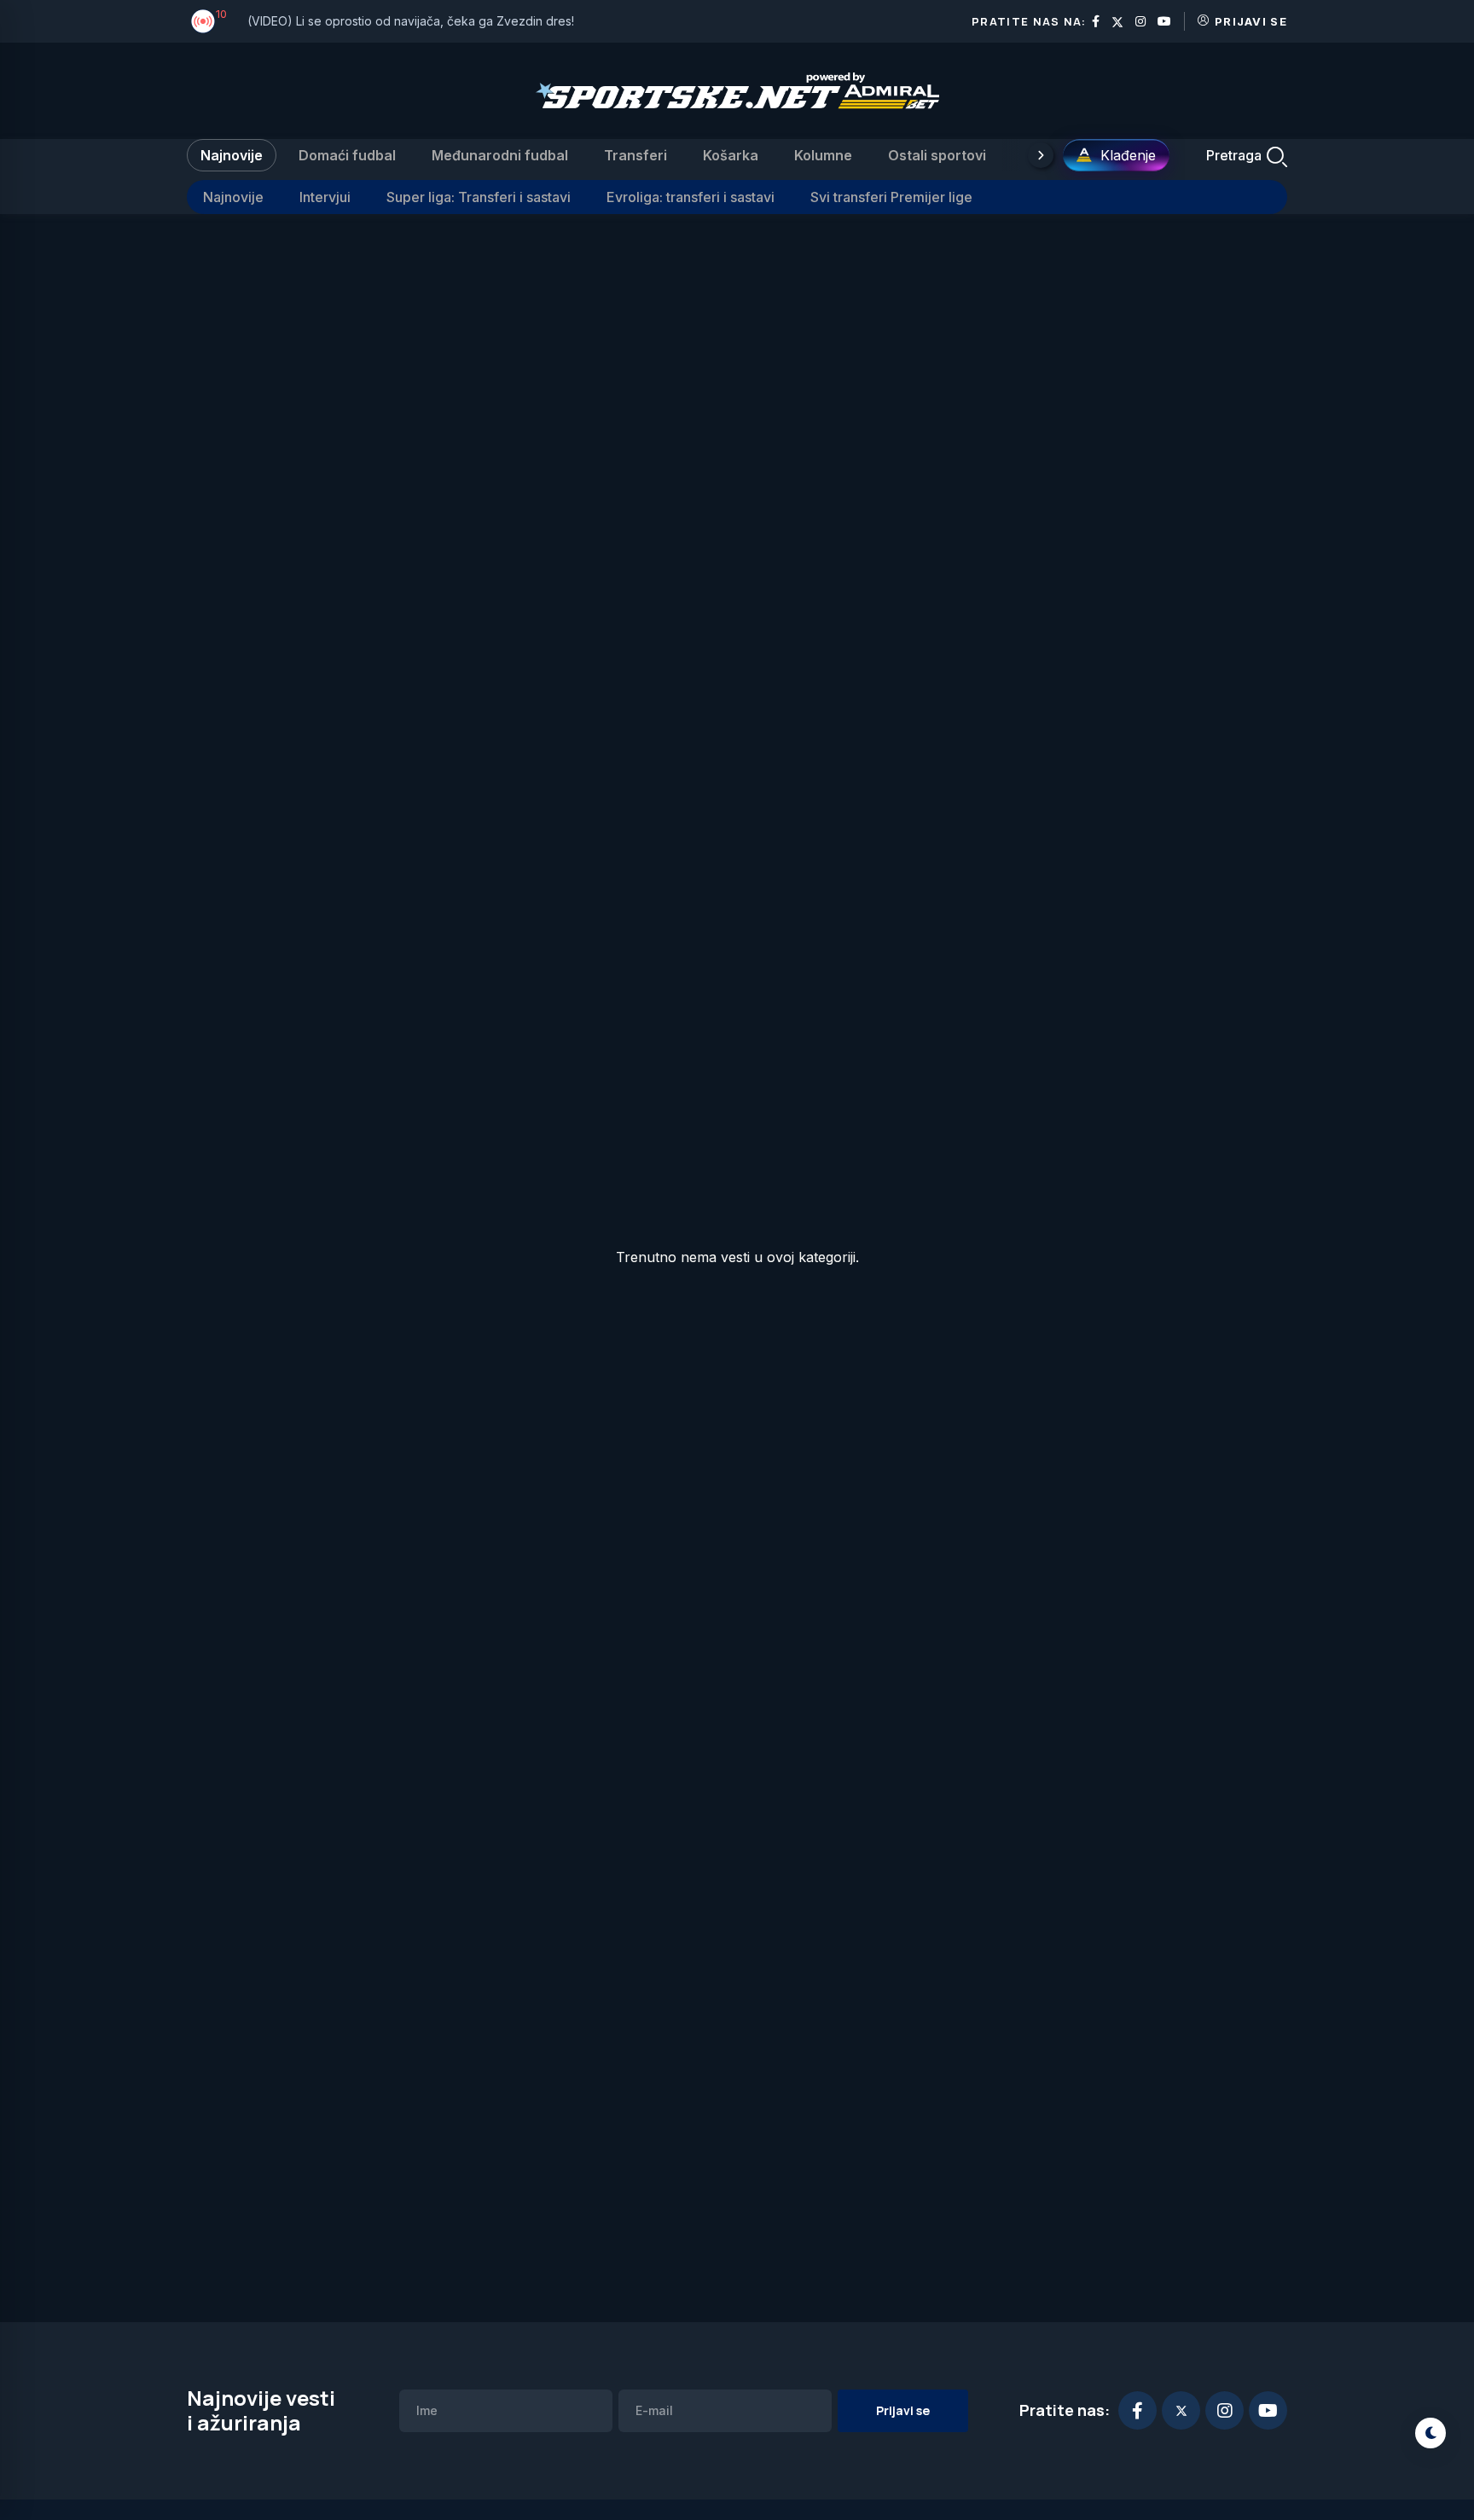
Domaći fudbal (347, 155)
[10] (203, 21)
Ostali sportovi (937, 155)
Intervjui (325, 197)
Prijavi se (1251, 21)
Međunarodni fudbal (500, 155)
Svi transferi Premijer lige (891, 197)
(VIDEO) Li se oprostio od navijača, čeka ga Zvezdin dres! (411, 21)
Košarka (731, 155)
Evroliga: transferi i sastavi (691, 197)
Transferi (635, 155)
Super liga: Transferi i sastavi (479, 197)
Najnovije (232, 155)
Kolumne (823, 155)
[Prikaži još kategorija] (1041, 155)
